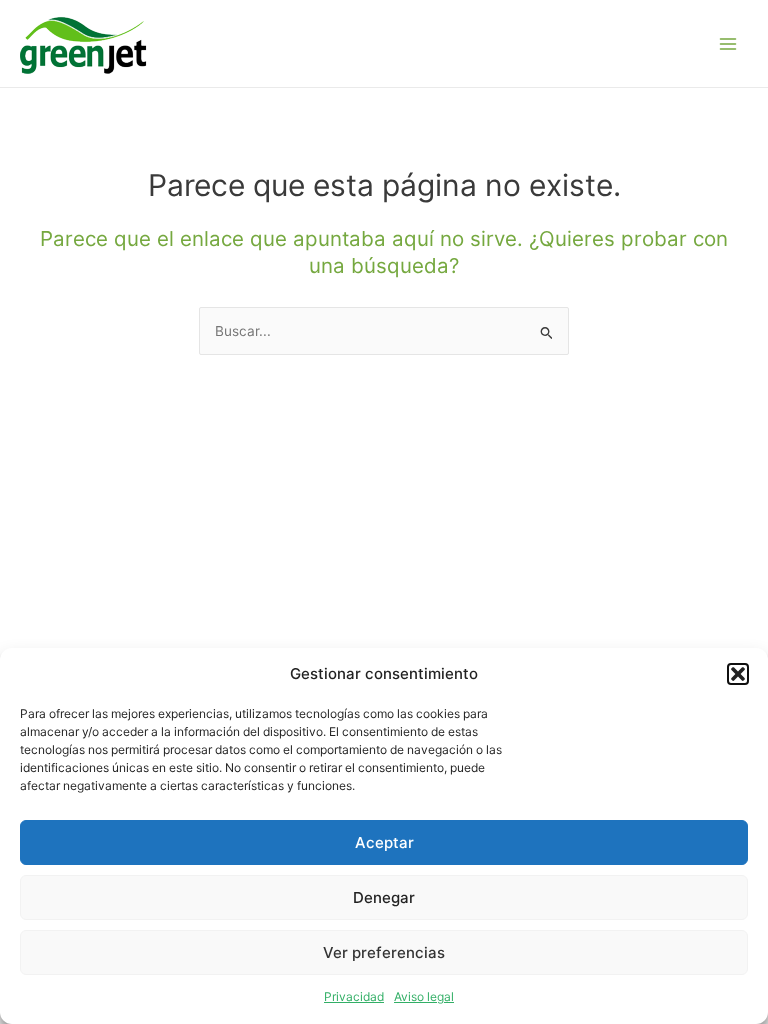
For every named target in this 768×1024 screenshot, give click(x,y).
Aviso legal (424, 996)
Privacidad (354, 996)
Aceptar (384, 842)
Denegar (384, 897)
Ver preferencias (384, 952)
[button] (738, 674)
